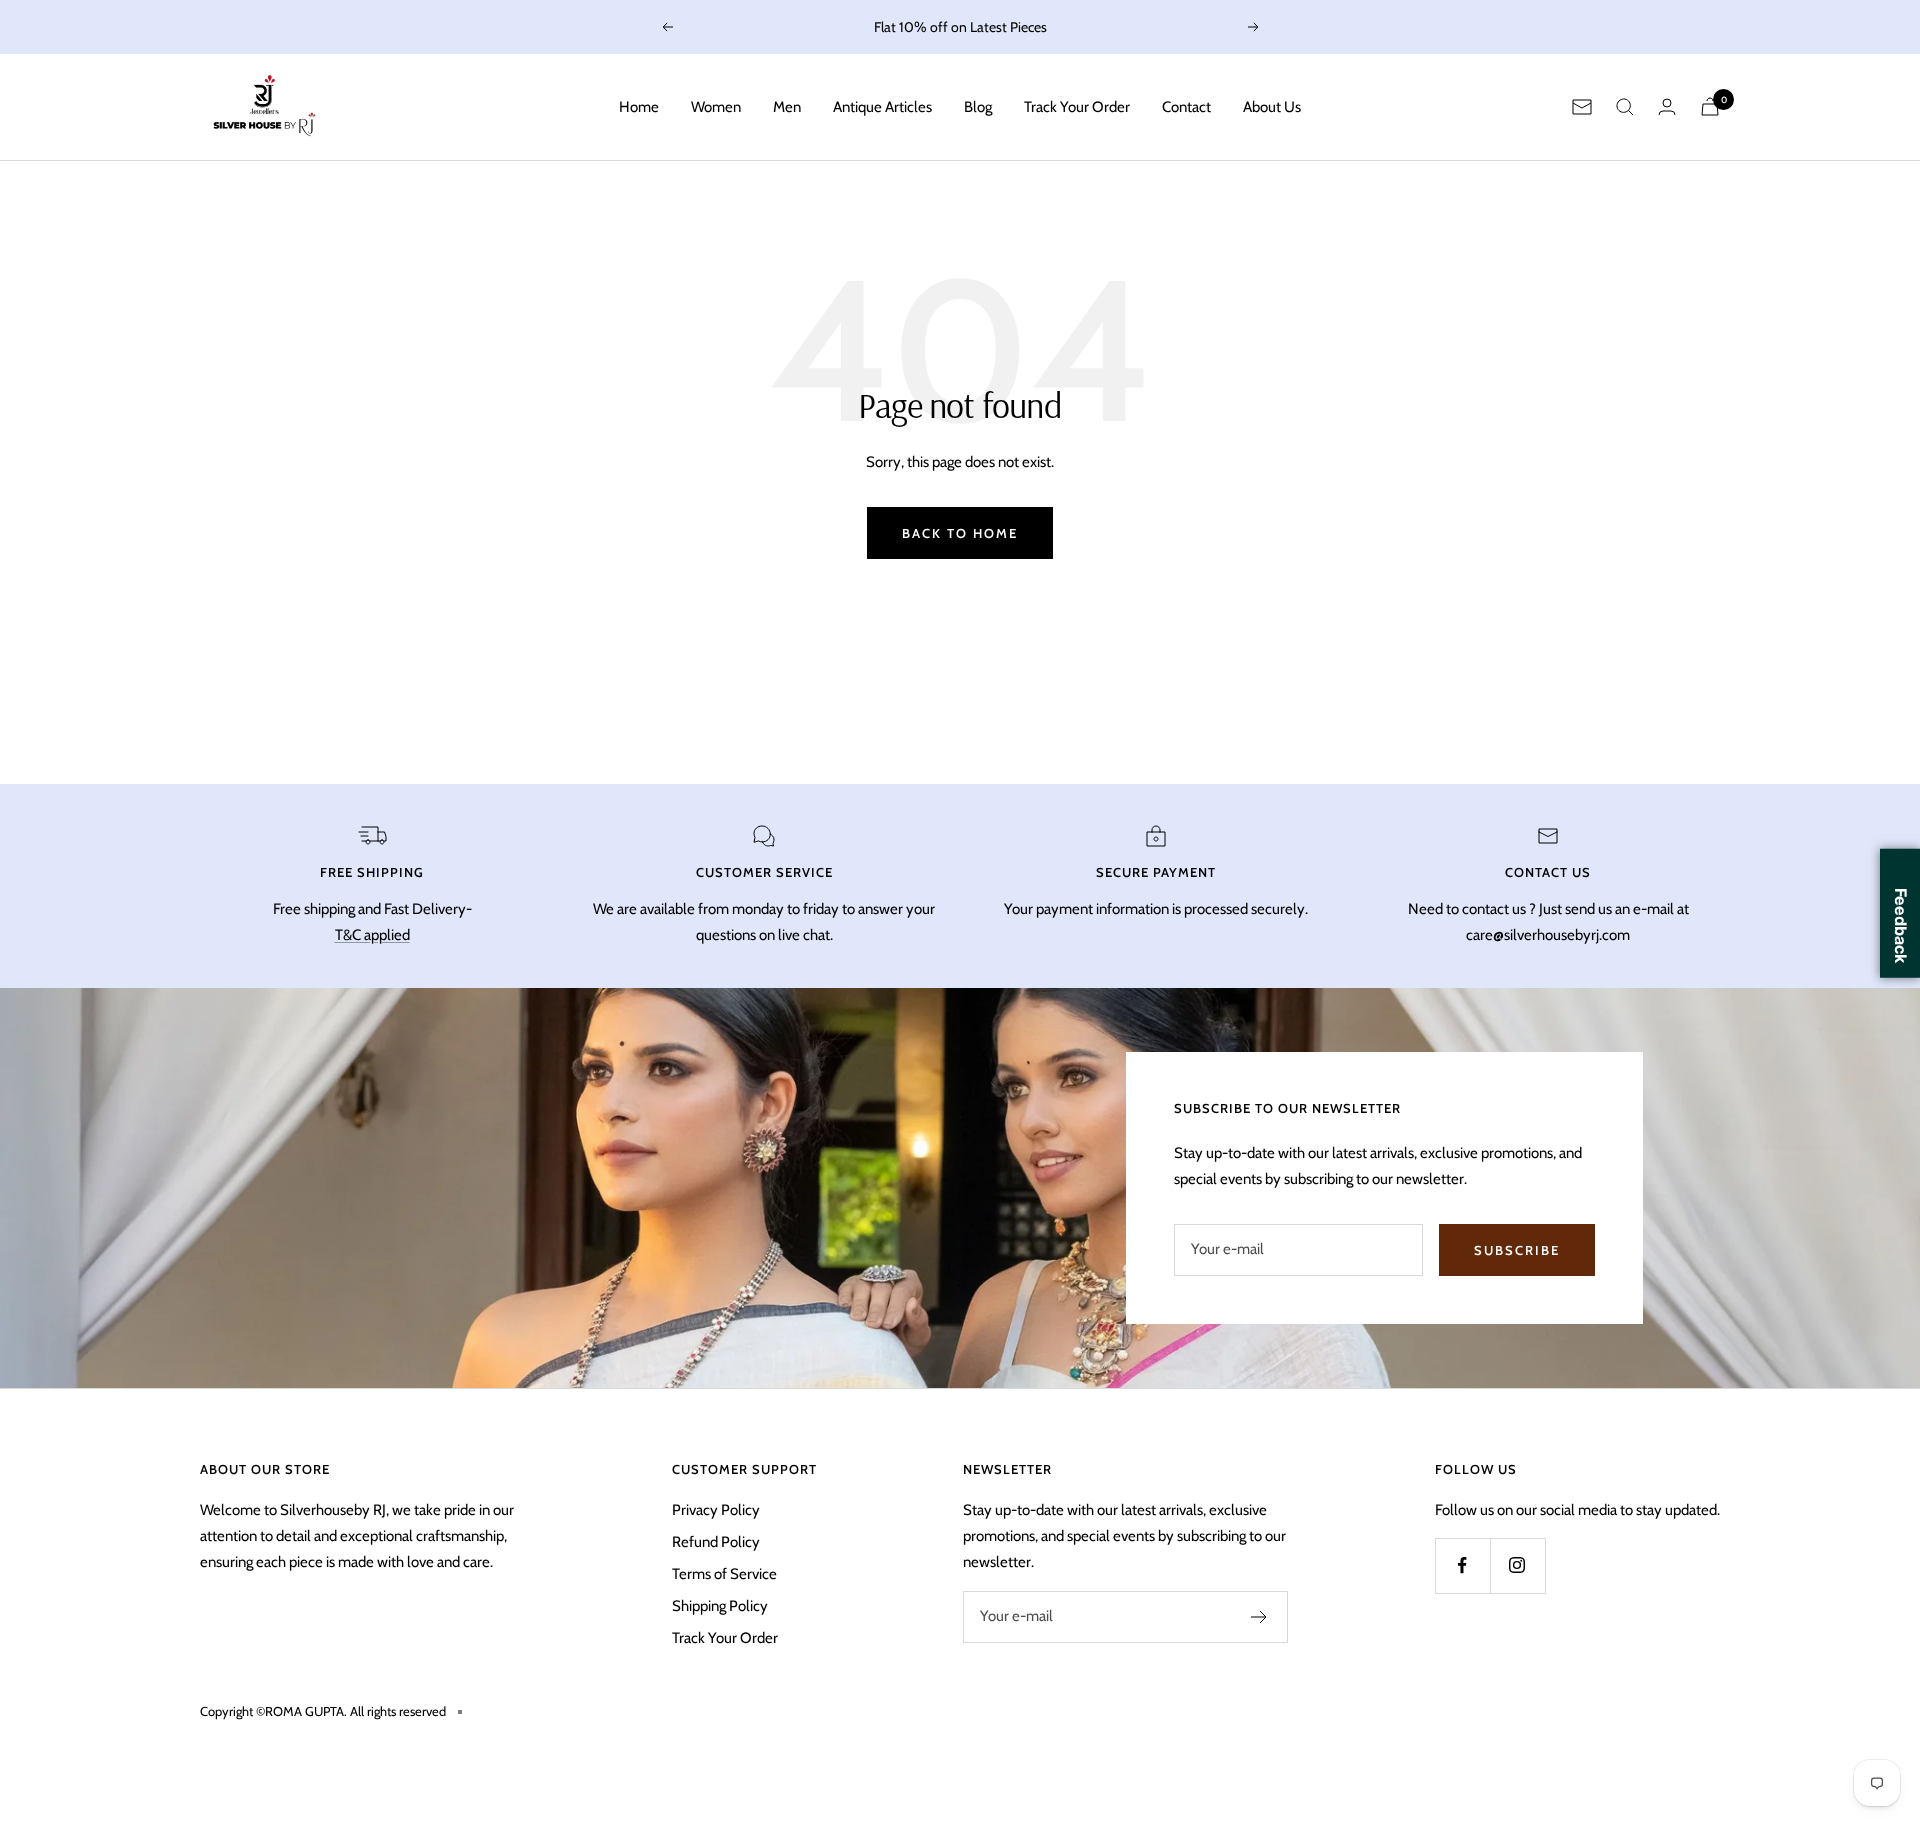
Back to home (960, 533)
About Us (1272, 107)
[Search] (1625, 107)
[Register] (1259, 1617)
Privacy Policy (716, 1510)
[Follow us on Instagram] (1517, 1565)
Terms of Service (724, 1574)
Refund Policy (716, 1542)
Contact (1186, 107)
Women (716, 107)
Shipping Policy (720, 1606)
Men (787, 107)
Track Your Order (1077, 107)
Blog (978, 107)
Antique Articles (882, 107)
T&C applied (372, 935)
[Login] (1667, 106)
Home (639, 107)
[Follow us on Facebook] (1462, 1565)
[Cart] (1710, 106)
